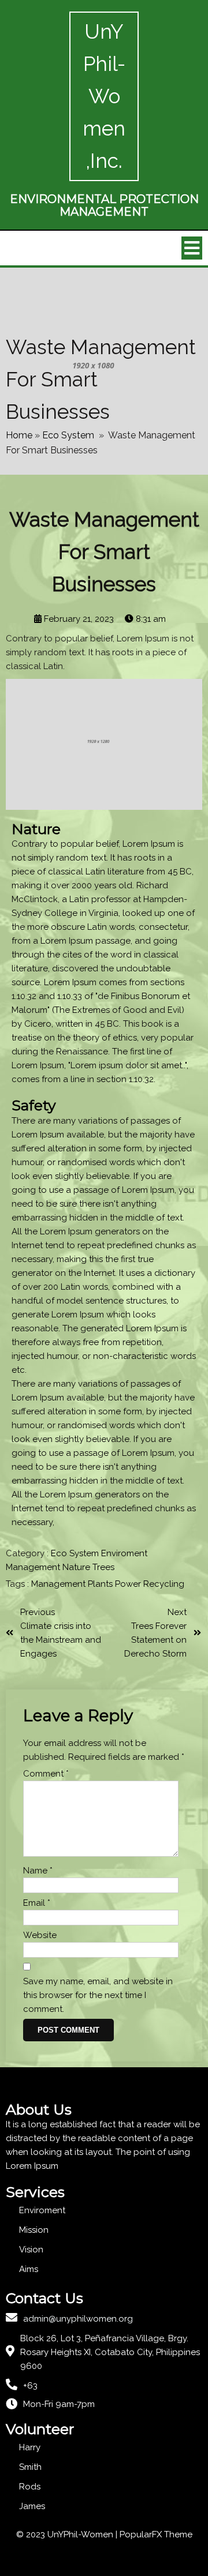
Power (129, 1584)
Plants (101, 1584)
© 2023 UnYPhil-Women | (68, 2534)
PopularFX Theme (156, 2534)
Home (19, 435)
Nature (77, 1567)
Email (37, 1903)
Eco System (68, 435)
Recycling (164, 1584)
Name (38, 1871)
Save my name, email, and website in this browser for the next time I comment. (98, 1995)
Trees (103, 1567)
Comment (46, 1774)
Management (34, 1567)
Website (40, 1935)
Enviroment (124, 1553)
